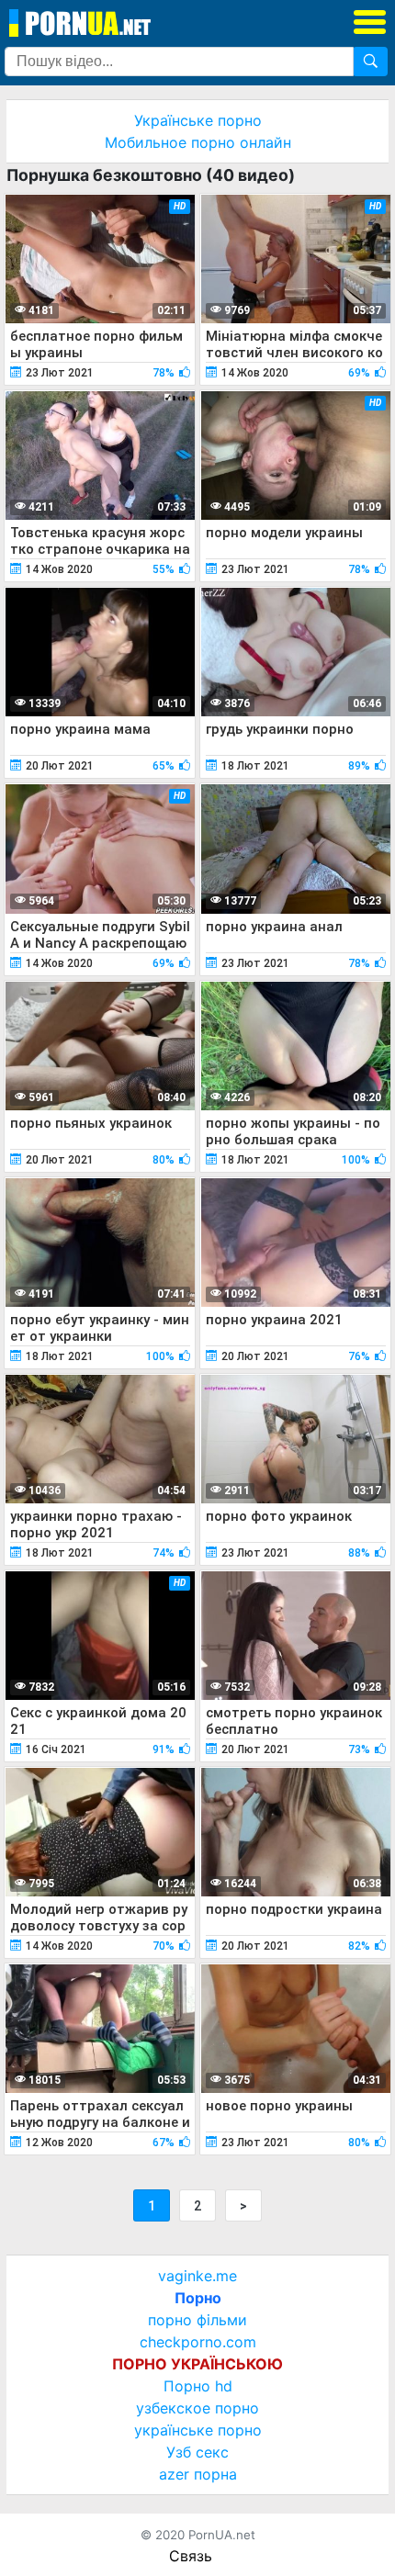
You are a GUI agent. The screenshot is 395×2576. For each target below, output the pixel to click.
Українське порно (198, 120)
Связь (191, 2556)
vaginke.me (197, 2276)
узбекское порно (197, 2408)
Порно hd (198, 2386)
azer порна (198, 2474)
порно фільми (197, 2320)
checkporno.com (198, 2342)
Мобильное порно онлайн (198, 142)
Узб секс (197, 2452)
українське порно (198, 2430)
